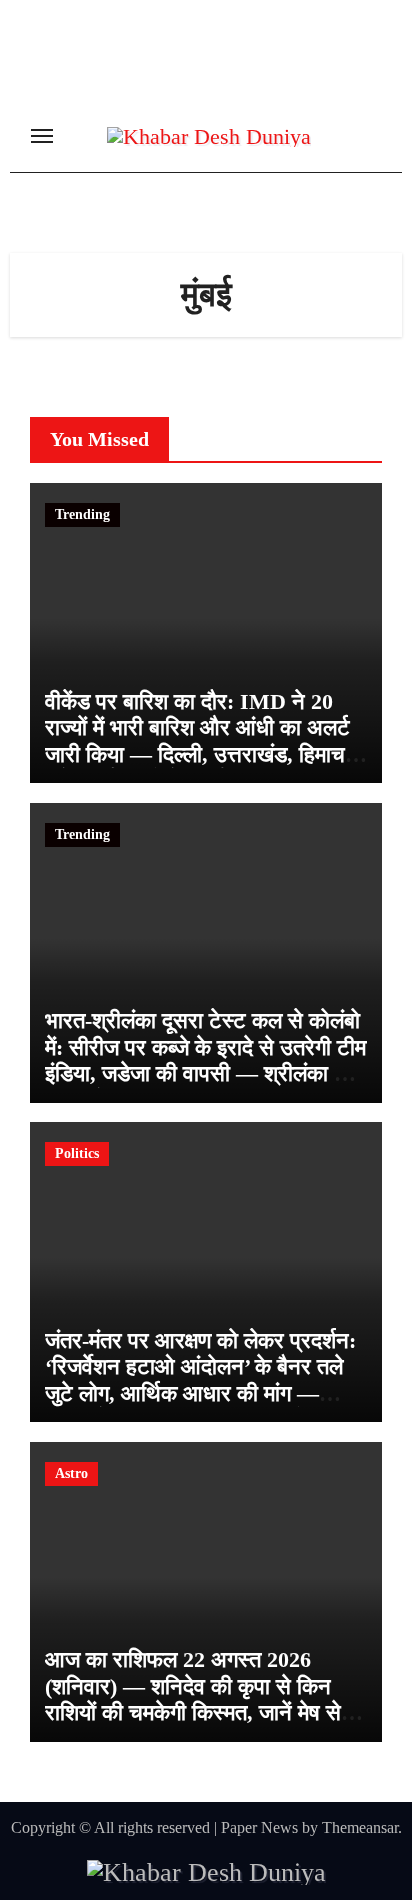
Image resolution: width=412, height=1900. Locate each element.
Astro (71, 1473)
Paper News (259, 1827)
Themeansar (360, 1827)
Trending (82, 514)
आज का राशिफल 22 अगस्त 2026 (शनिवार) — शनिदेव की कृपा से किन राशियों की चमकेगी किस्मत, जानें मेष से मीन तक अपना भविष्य (193, 1699)
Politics (77, 1153)
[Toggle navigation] (42, 136)
